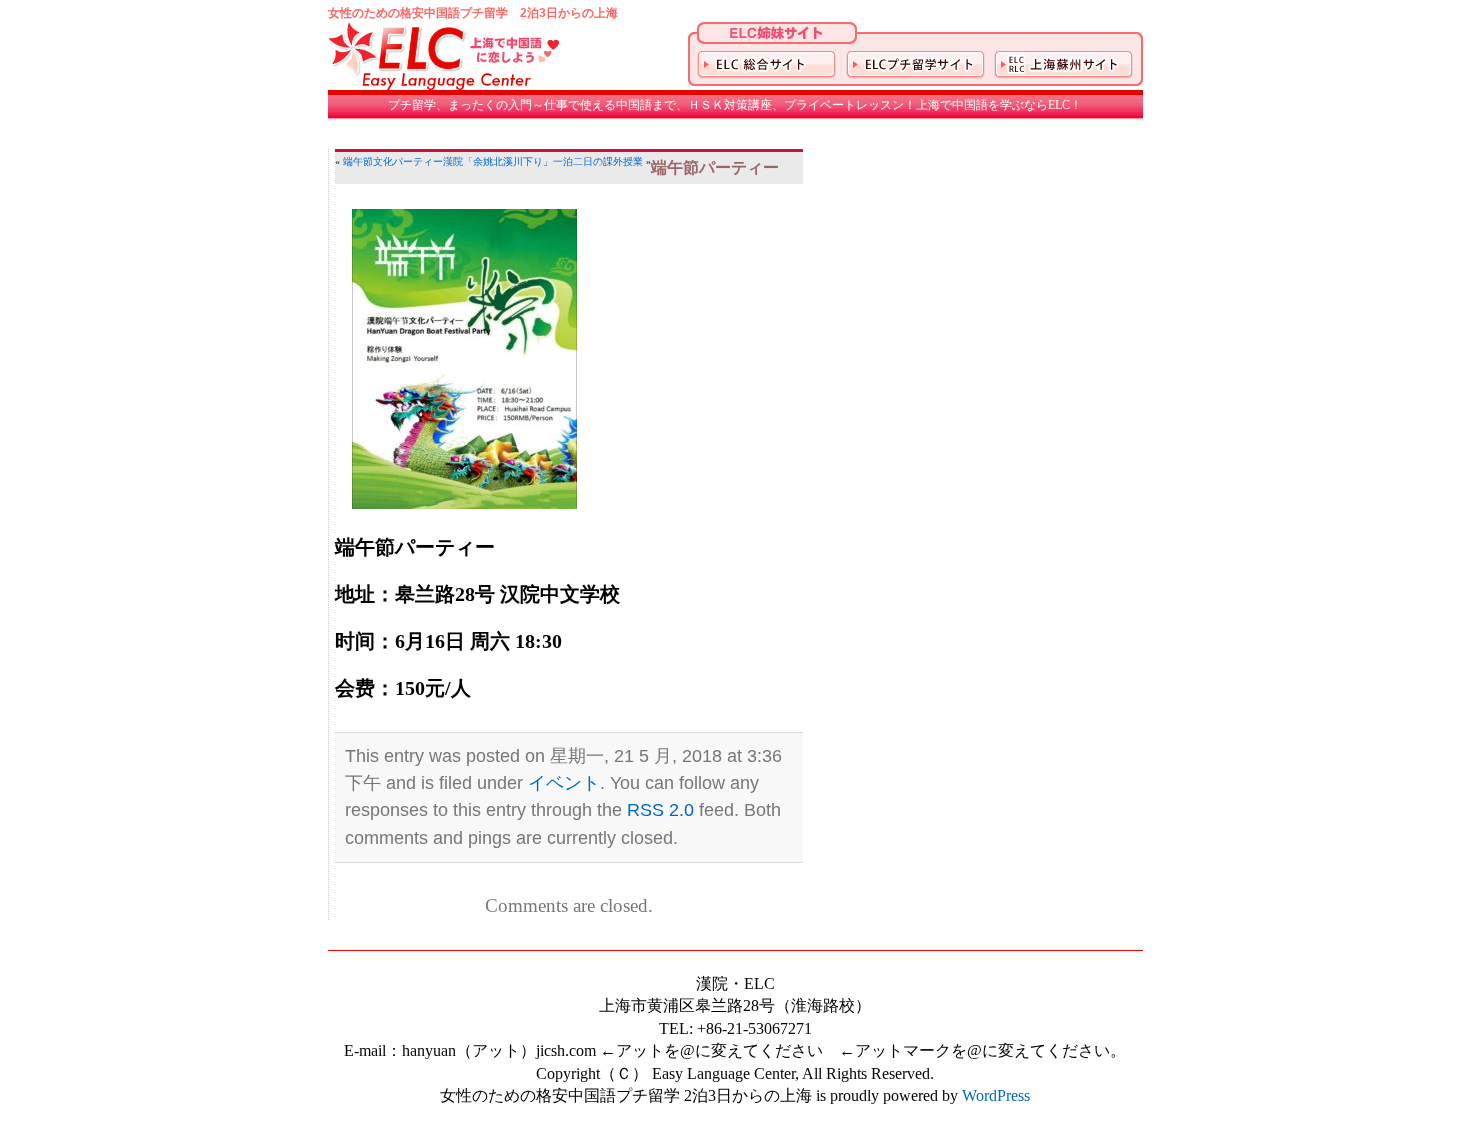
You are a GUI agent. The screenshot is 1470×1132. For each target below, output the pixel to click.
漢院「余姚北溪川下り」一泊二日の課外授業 (543, 161)
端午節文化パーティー (393, 161)
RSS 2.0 (660, 810)
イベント (564, 783)
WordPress (996, 1095)
